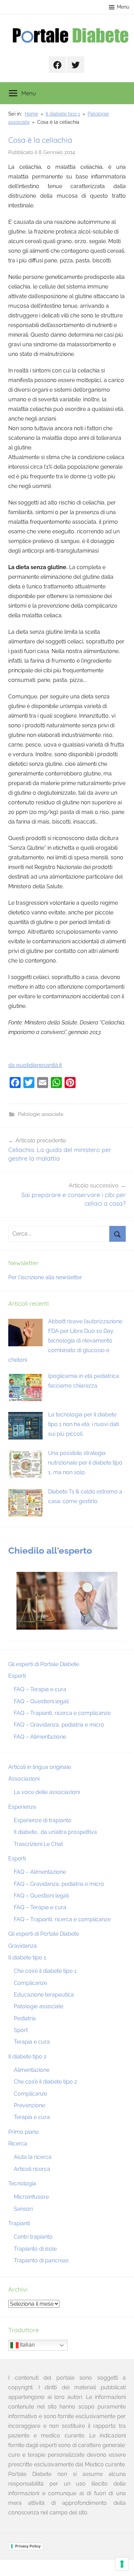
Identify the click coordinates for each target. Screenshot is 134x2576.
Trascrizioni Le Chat (38, 1844)
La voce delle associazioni (47, 1792)
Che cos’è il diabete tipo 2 (45, 2082)
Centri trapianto (33, 2237)
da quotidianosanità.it (35, 1065)
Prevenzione (29, 2105)
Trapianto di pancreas (41, 2260)
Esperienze (22, 1807)
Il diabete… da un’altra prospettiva (55, 1832)
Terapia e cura (32, 2042)
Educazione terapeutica (44, 1995)
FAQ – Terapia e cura (40, 1689)
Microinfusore (31, 2197)
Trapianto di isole (35, 2249)
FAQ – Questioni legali (41, 1701)
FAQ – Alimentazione (40, 1737)
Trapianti (19, 2223)
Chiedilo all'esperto (50, 1551)
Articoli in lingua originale (40, 1767)
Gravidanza (23, 1946)
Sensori (23, 2209)
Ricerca (18, 2144)
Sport (21, 2030)
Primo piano (24, 2132)
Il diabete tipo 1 (27, 1958)
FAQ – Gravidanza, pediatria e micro (59, 1725)
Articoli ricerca (32, 2169)
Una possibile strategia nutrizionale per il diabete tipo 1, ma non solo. (85, 1463)
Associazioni (24, 1779)
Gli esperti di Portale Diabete (44, 1664)
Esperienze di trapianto (43, 1820)
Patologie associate (41, 1114)
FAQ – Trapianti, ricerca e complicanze (62, 1713)
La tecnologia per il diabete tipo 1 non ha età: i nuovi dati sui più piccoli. (83, 1424)
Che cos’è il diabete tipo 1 (45, 1971)
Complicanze (30, 1983)
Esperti (17, 1676)
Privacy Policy (28, 2546)
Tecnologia (22, 2183)
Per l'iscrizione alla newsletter (45, 1277)
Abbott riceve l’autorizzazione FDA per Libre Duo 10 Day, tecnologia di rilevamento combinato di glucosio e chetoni (65, 1341)
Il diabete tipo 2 (27, 2057)
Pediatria (25, 2018)
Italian (27, 2345)
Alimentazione (32, 2070)
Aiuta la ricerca (33, 2157)
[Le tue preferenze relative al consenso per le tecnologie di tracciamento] (122, 2564)
